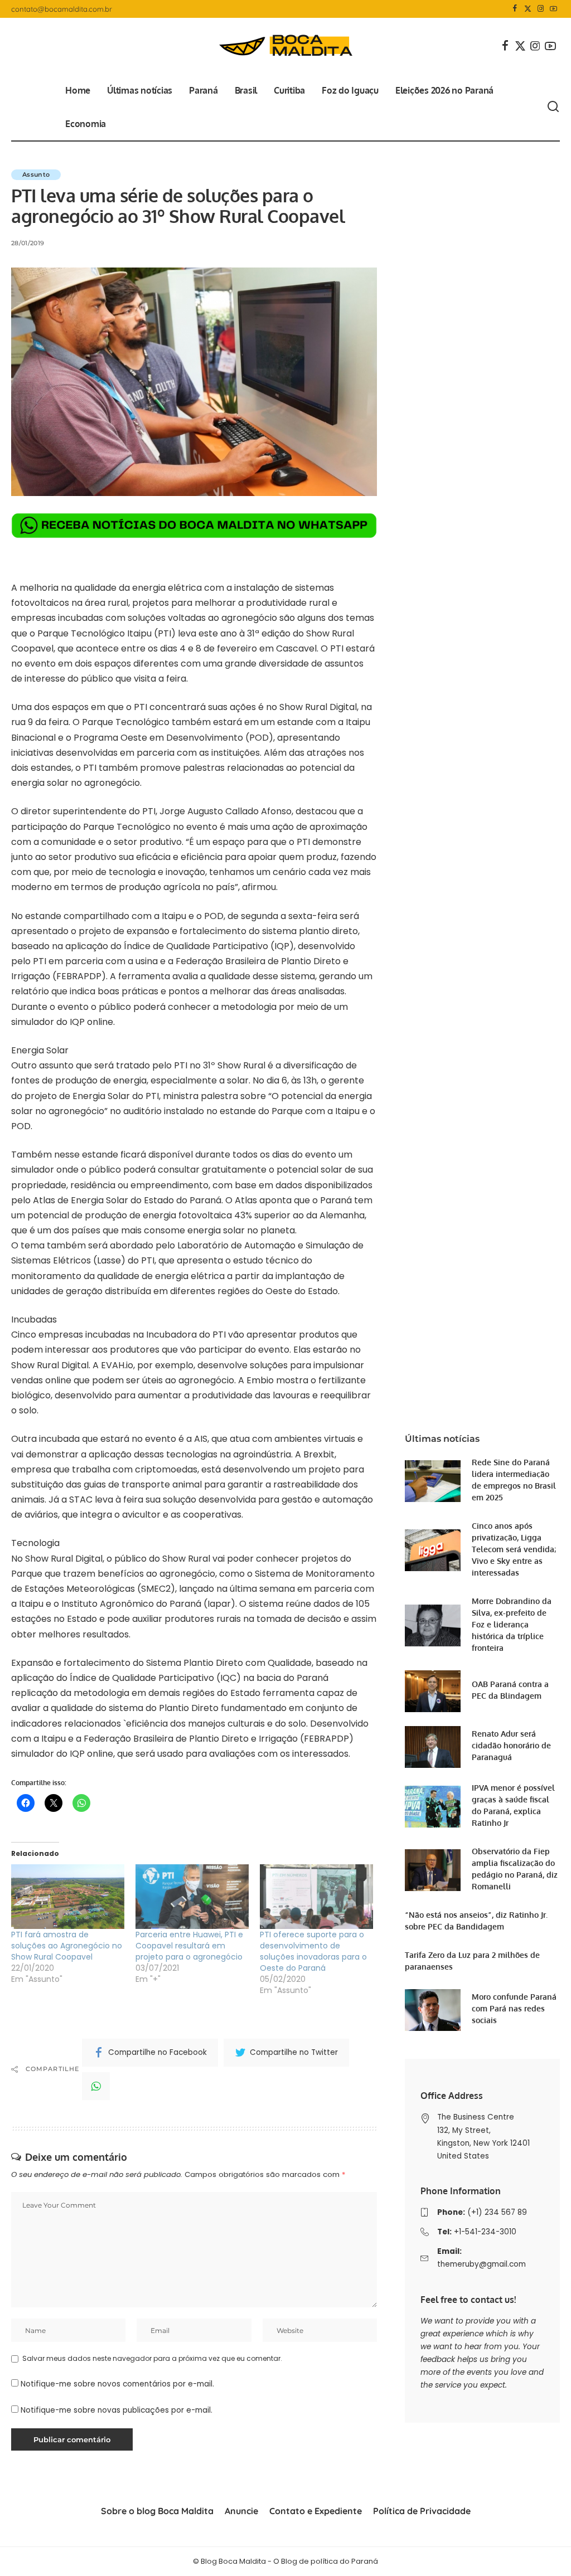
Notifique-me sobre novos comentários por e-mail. (117, 2384)
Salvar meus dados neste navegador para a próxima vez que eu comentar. (152, 2358)
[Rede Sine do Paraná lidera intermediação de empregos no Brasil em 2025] (433, 1481)
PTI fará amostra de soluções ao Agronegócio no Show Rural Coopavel (67, 1946)
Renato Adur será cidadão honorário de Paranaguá (511, 1745)
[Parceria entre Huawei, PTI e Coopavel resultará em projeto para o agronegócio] (192, 1897)
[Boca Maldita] (285, 46)
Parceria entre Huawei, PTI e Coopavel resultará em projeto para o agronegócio (189, 1946)
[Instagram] (541, 9)
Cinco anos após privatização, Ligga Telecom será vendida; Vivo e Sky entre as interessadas (514, 1549)
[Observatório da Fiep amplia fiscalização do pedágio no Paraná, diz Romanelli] (433, 1870)
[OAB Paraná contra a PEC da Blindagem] (433, 1691)
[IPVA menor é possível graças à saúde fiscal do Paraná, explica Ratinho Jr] (433, 1807)
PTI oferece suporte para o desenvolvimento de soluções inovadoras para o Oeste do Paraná (313, 1951)
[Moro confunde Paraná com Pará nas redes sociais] (433, 2010)
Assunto (36, 174)
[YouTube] (553, 9)
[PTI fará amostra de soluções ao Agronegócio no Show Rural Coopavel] (68, 1897)
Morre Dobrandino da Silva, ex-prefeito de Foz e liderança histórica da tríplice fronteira (512, 1624)
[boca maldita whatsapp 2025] (194, 525)
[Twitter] (528, 9)
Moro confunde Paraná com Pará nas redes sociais (514, 2008)
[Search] (553, 107)
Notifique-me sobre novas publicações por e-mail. (117, 2410)
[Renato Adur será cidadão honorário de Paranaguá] (433, 1747)
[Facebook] (515, 9)
